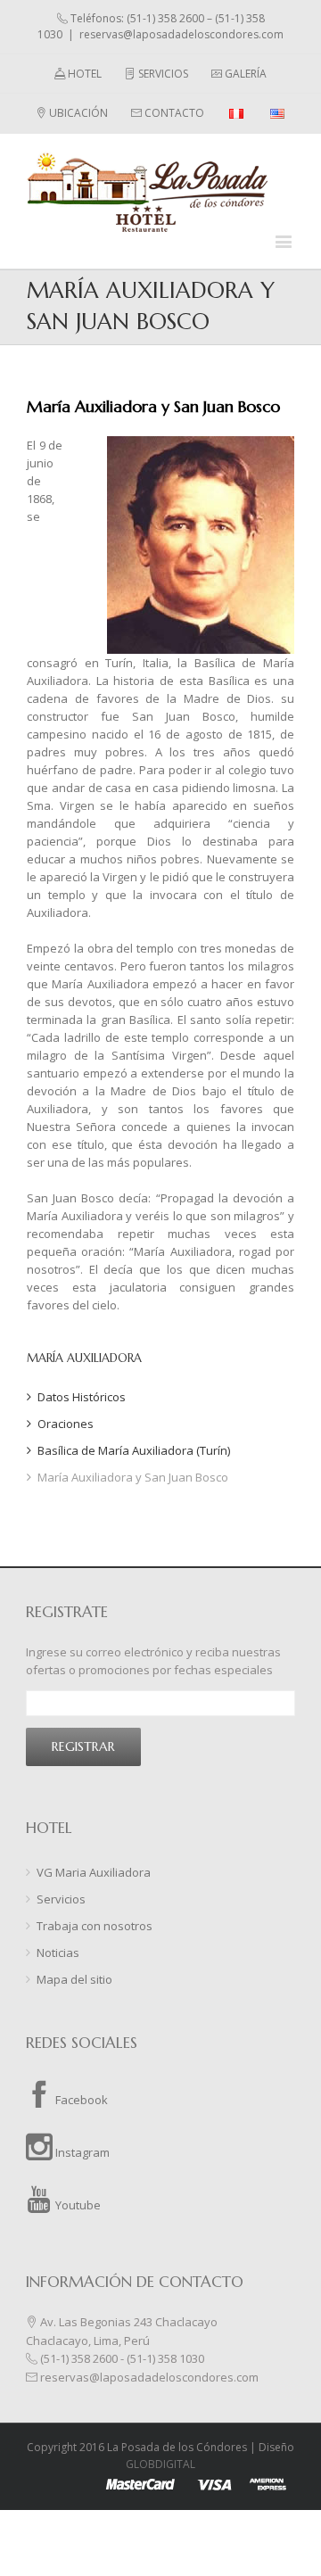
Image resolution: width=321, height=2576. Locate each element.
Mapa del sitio (74, 1979)
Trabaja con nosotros (95, 1926)
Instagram (81, 2152)
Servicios (61, 1899)
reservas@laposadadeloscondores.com (181, 34)
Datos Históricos (82, 1397)
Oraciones (66, 1424)
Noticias (58, 1953)
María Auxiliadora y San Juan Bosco (133, 1477)
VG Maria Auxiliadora (94, 1872)
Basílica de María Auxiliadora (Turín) (134, 1450)
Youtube (77, 2205)
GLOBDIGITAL (160, 2464)
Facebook (80, 2100)
